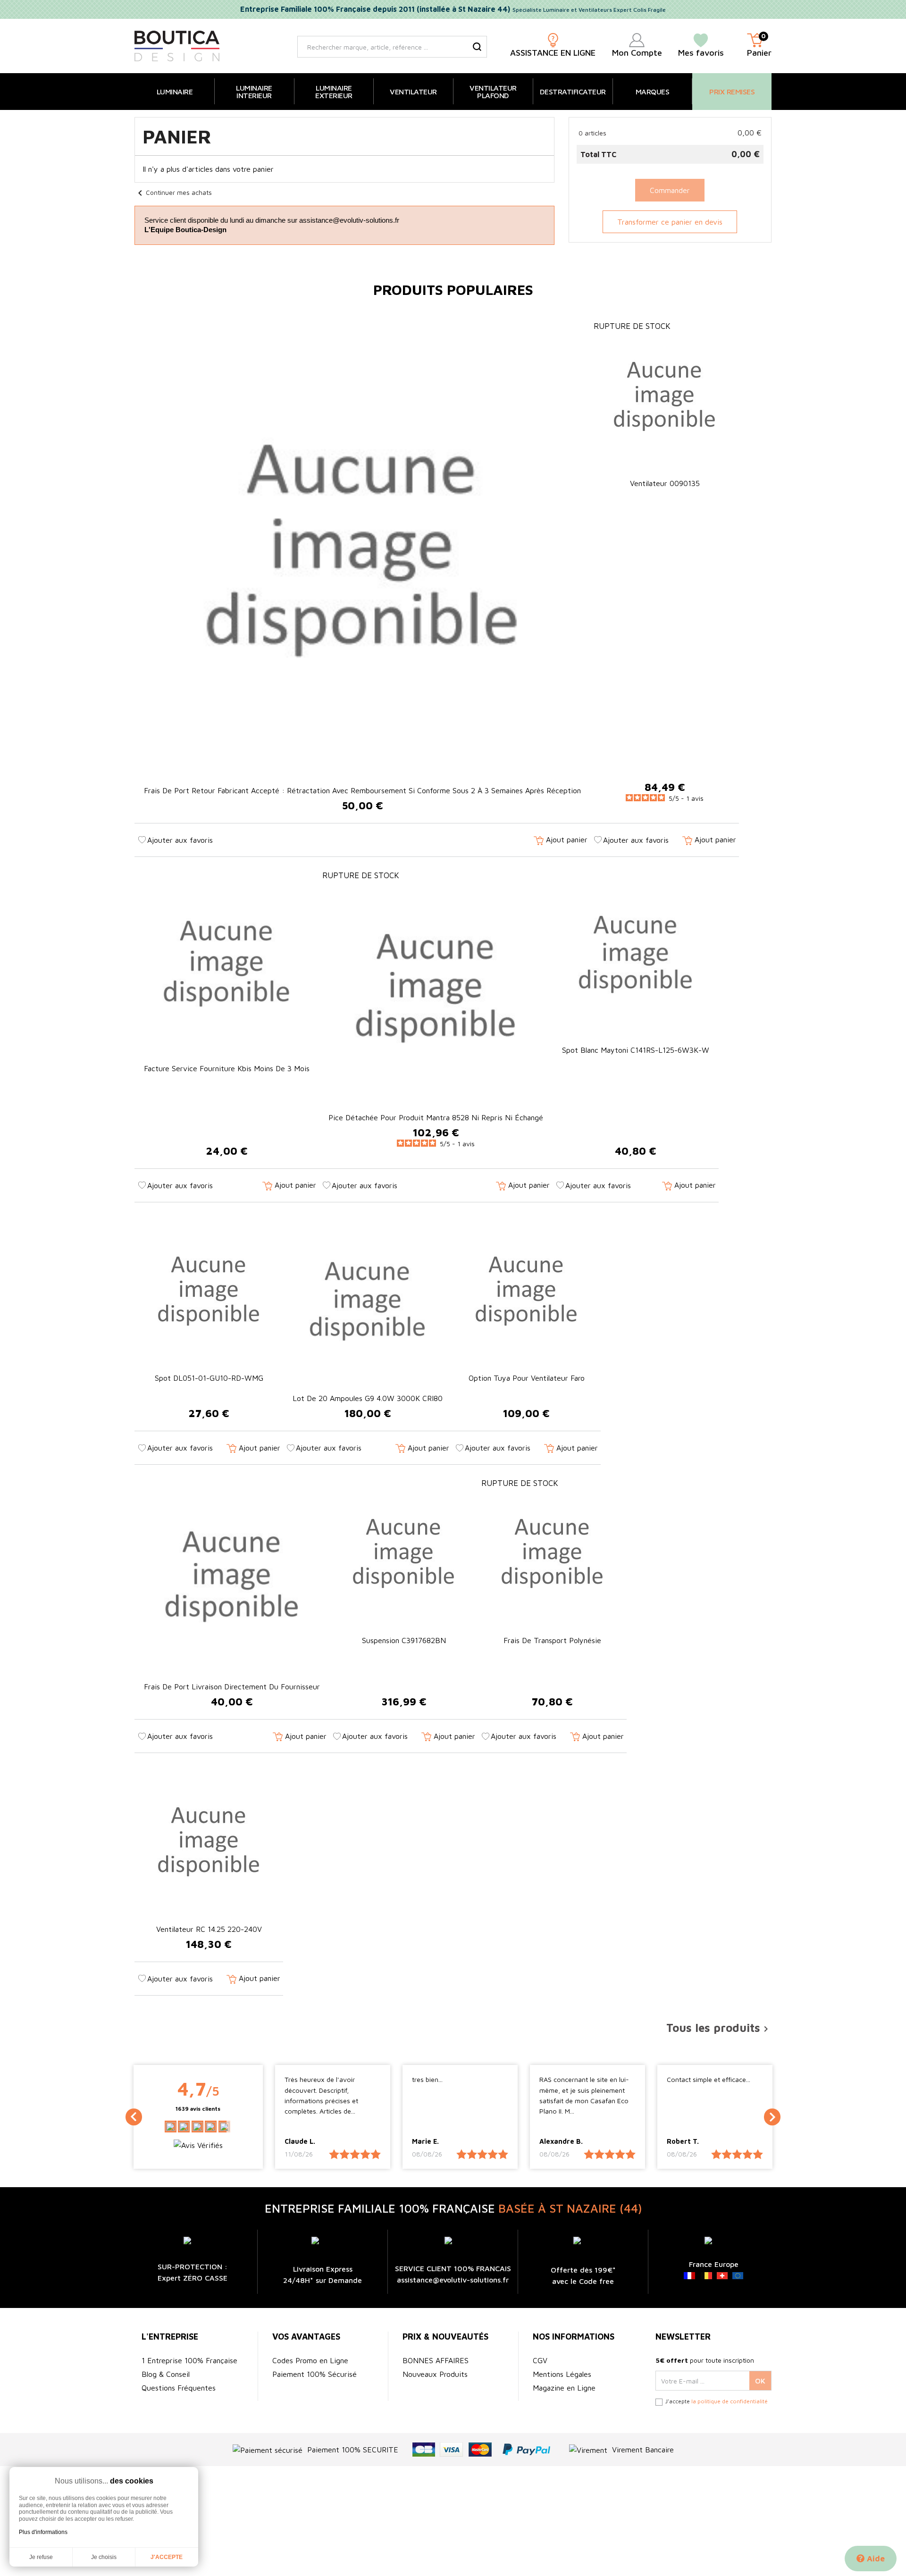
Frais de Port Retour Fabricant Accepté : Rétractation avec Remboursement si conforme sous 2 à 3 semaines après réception (362, 790)
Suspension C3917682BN (404, 1640)
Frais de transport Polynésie (552, 1640)
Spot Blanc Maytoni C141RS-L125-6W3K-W (636, 1050)
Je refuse (41, 2557)
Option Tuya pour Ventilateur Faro (527, 1378)
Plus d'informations (43, 2532)
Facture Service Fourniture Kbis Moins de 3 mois (227, 1068)
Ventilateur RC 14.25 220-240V (209, 1929)
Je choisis (104, 2557)
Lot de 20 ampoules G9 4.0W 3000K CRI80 (368, 1398)
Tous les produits (719, 2028)
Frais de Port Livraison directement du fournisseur (232, 1687)
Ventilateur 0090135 (665, 483)
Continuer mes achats (173, 192)
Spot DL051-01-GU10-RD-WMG (209, 1378)
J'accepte (167, 2557)
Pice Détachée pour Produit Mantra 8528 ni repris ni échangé (436, 1117)
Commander (670, 190)
